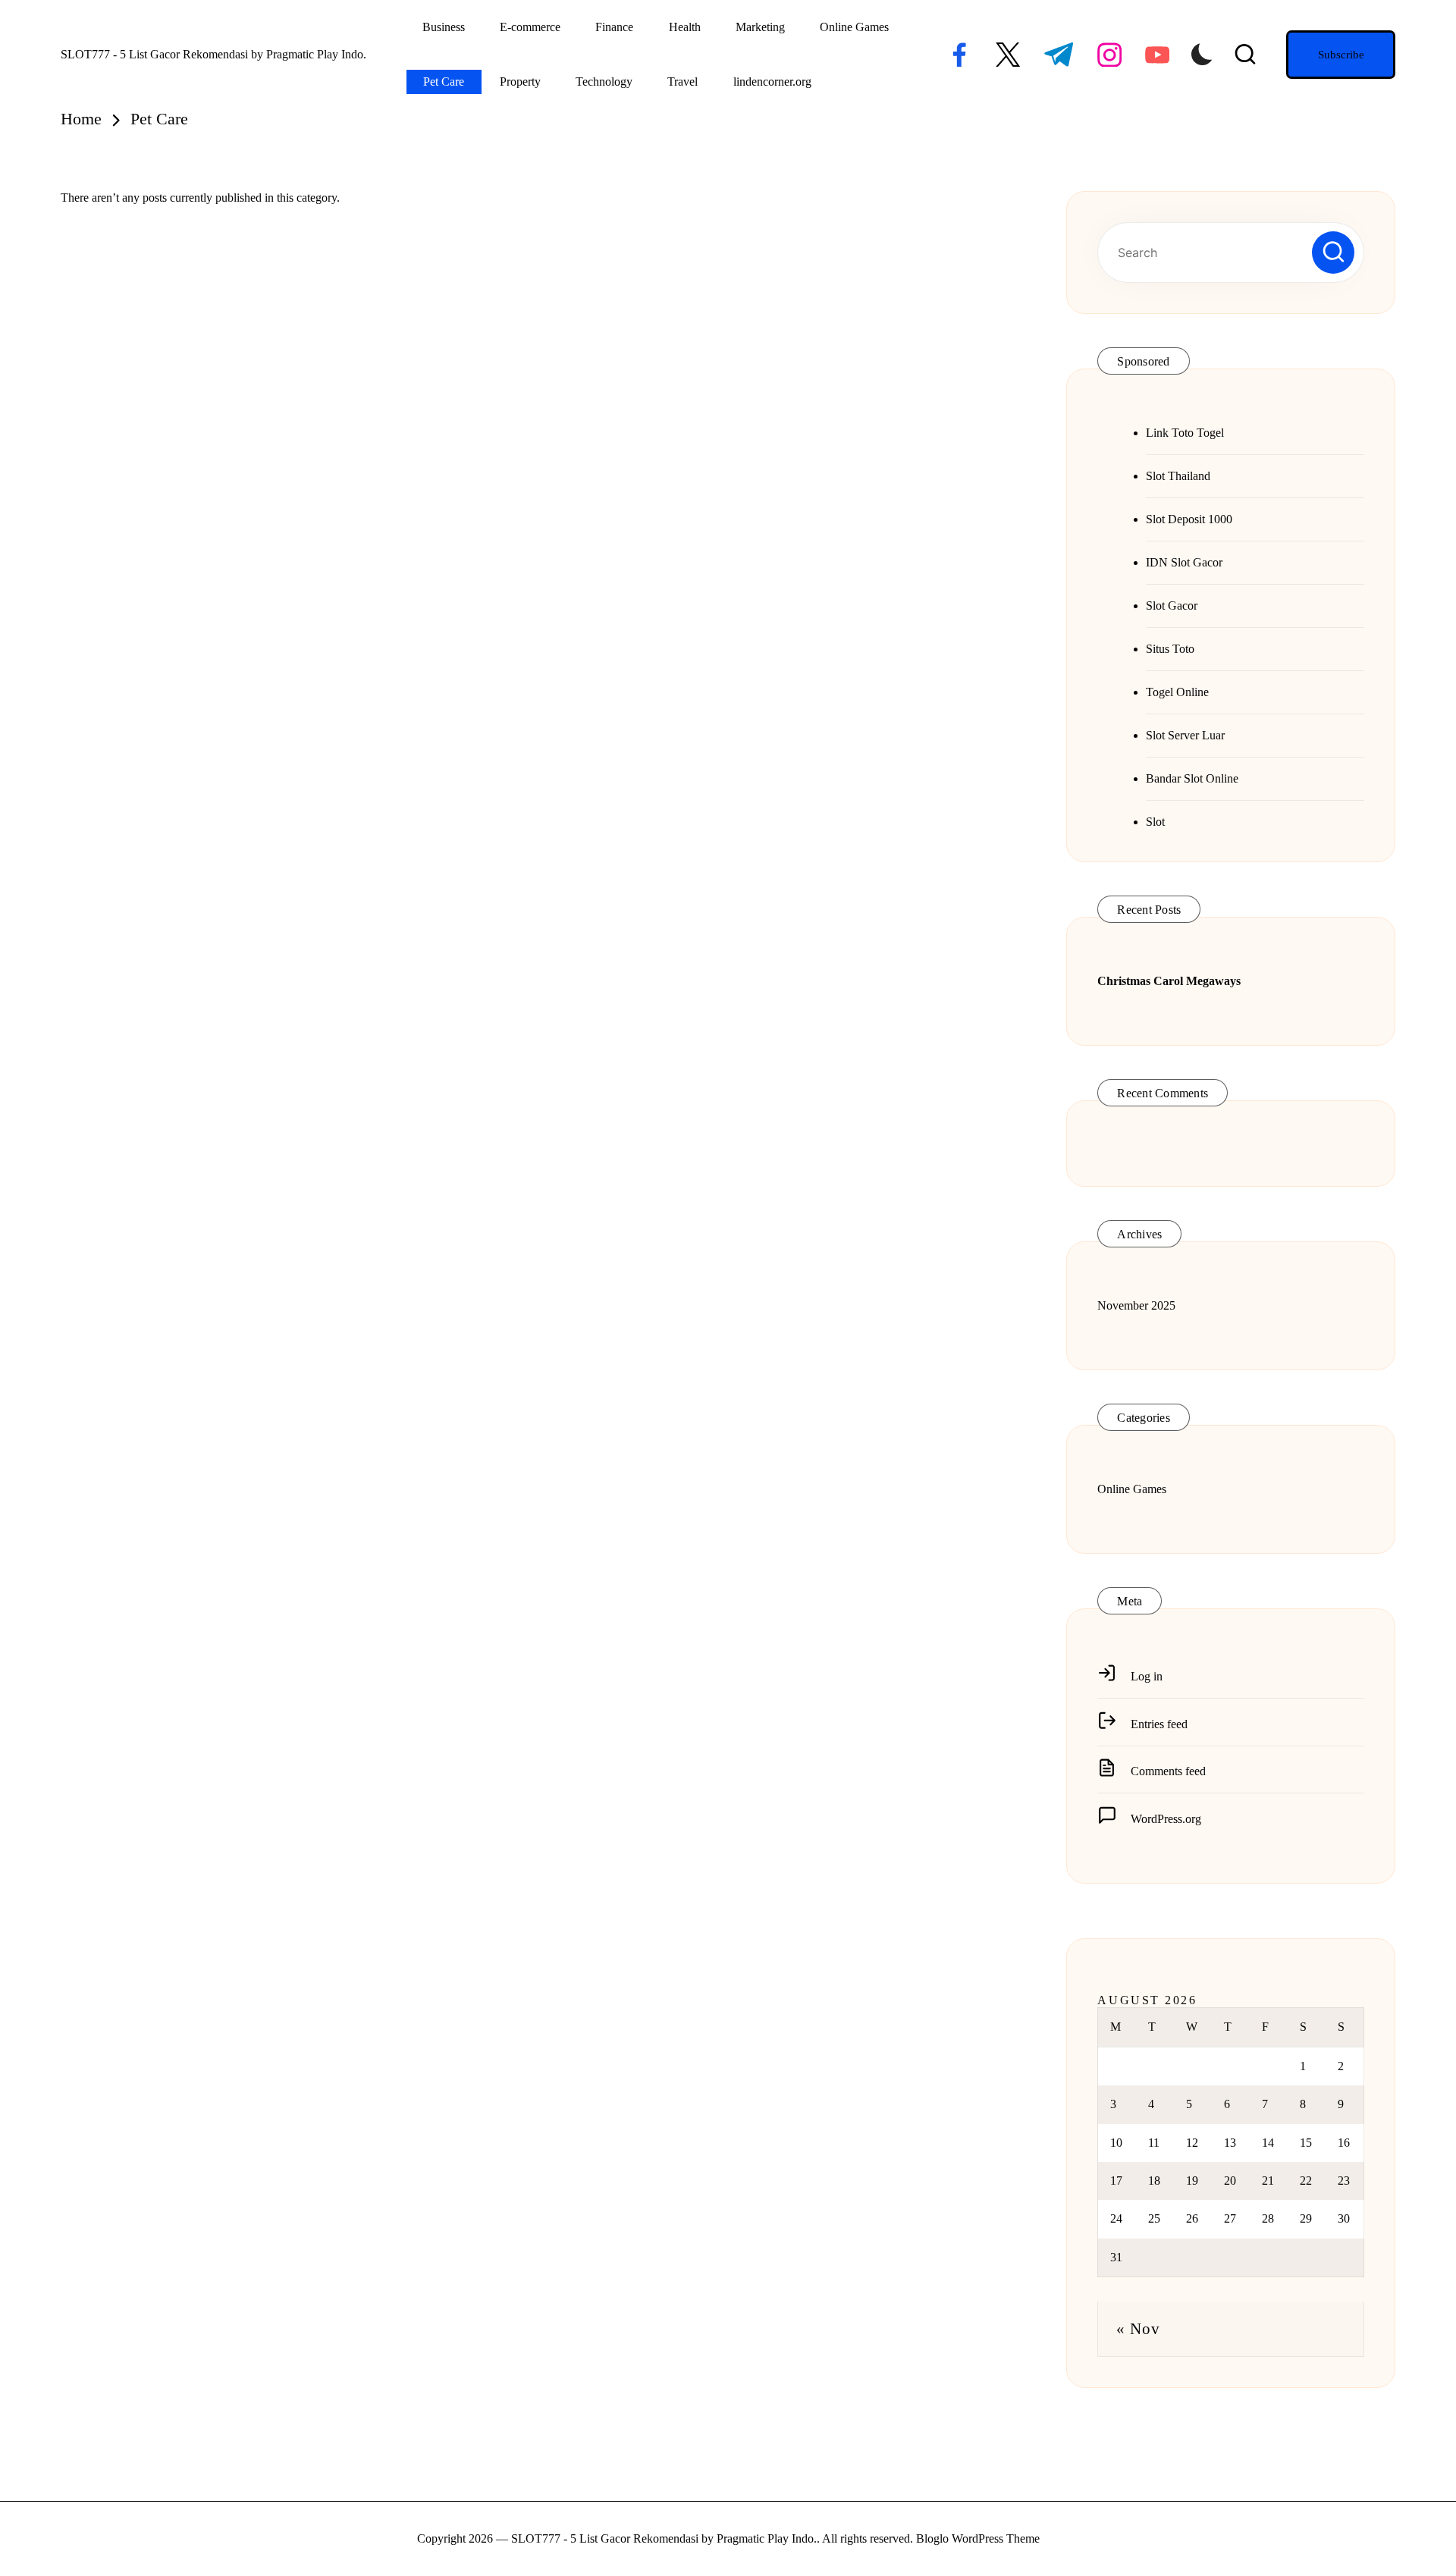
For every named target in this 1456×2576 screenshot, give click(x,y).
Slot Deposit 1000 (1189, 519)
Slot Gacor (1172, 606)
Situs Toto (1170, 649)
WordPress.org (1166, 1819)
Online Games (1132, 1489)
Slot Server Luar (1185, 735)
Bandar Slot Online (1192, 778)
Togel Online (1177, 692)
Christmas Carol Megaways (1169, 981)
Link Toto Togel (1185, 433)
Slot (1155, 822)
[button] (1341, 55)
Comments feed (1168, 1771)
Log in (1147, 1676)
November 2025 (1136, 1305)
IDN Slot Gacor (1184, 562)
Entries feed (1159, 1724)
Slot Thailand (1178, 476)
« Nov (1138, 2328)
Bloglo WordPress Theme (978, 2538)
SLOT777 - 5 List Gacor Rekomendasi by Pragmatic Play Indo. (213, 54)
